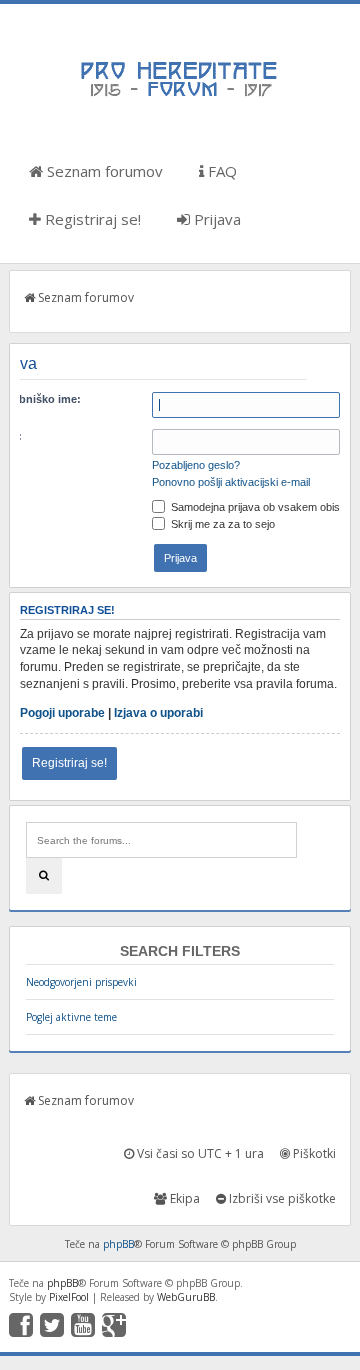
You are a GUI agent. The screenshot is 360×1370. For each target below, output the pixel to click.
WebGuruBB (186, 1297)
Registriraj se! (91, 219)
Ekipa (183, 1198)
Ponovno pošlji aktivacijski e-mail (231, 482)
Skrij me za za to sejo (221, 524)
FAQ (220, 171)
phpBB (118, 1244)
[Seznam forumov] (180, 95)
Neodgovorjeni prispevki (81, 982)
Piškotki (313, 1153)
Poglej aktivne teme (71, 1017)
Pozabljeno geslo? (196, 465)
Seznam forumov (103, 171)
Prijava (215, 219)
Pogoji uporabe (62, 713)
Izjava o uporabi (158, 713)
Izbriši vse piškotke (281, 1198)
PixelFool (69, 1297)
